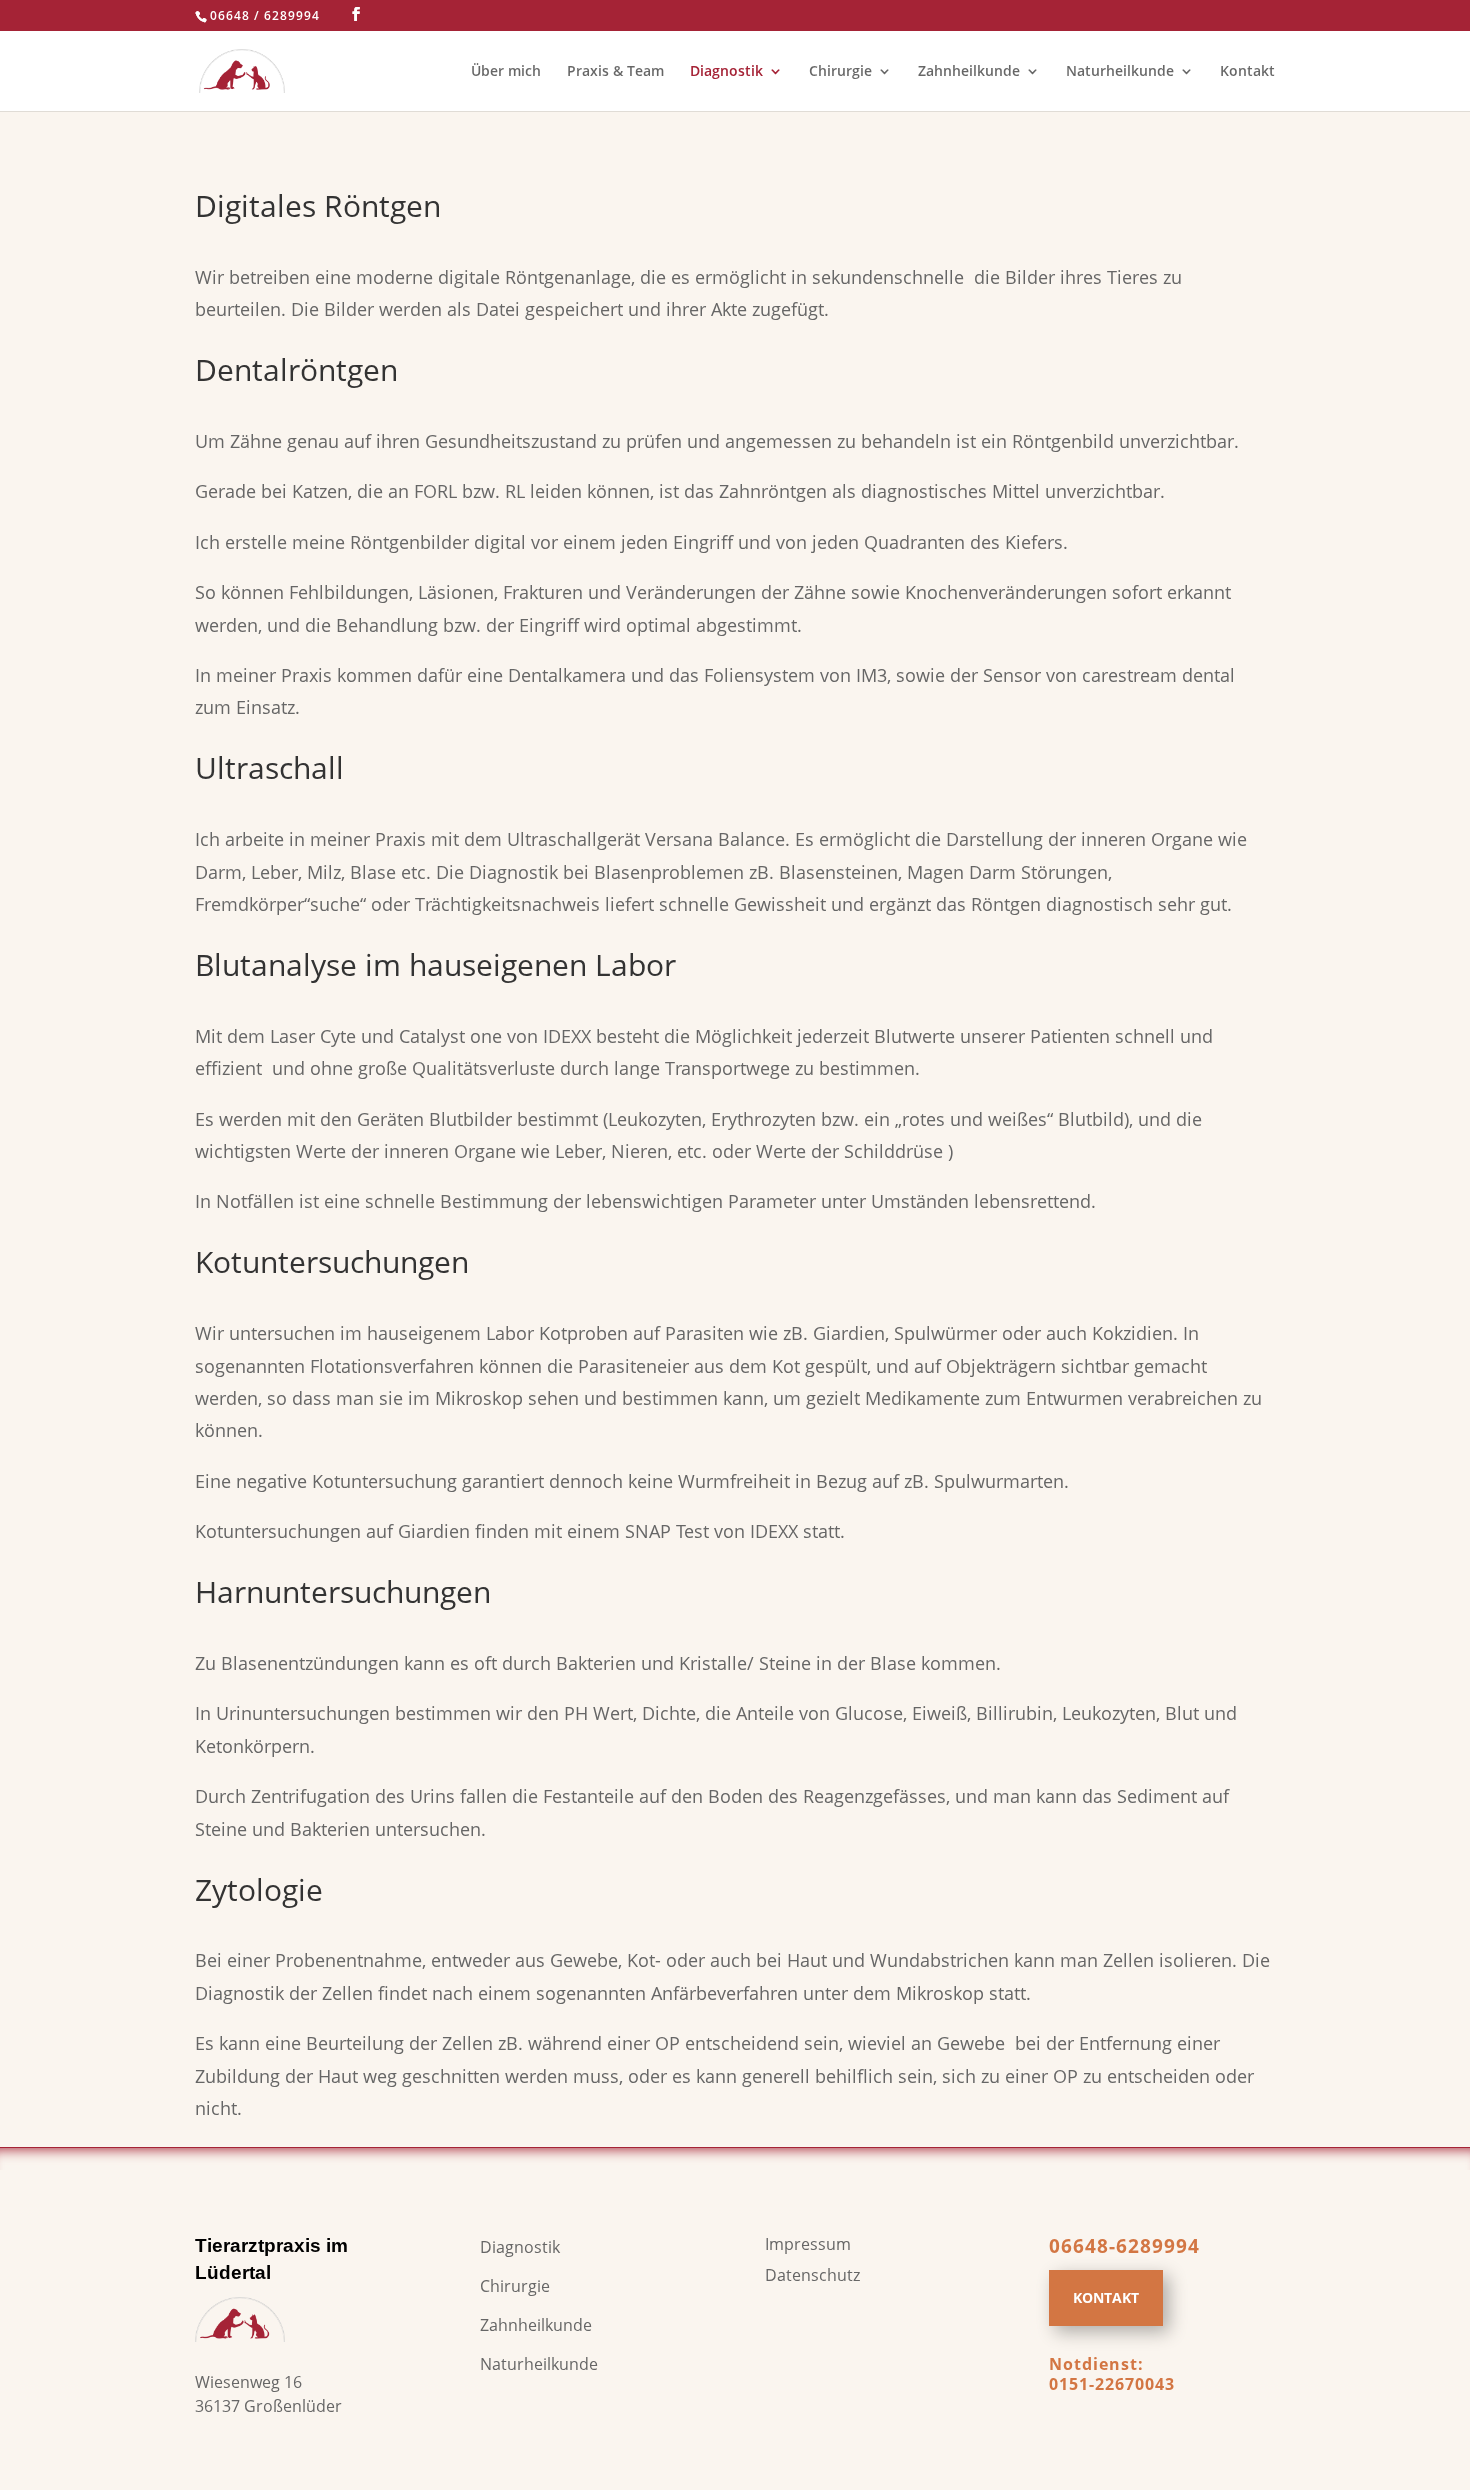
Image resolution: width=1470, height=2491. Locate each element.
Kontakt (1247, 72)
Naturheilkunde (1120, 72)
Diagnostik (726, 72)
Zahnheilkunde (969, 72)
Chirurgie (840, 72)
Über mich (506, 72)
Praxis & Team (615, 72)
